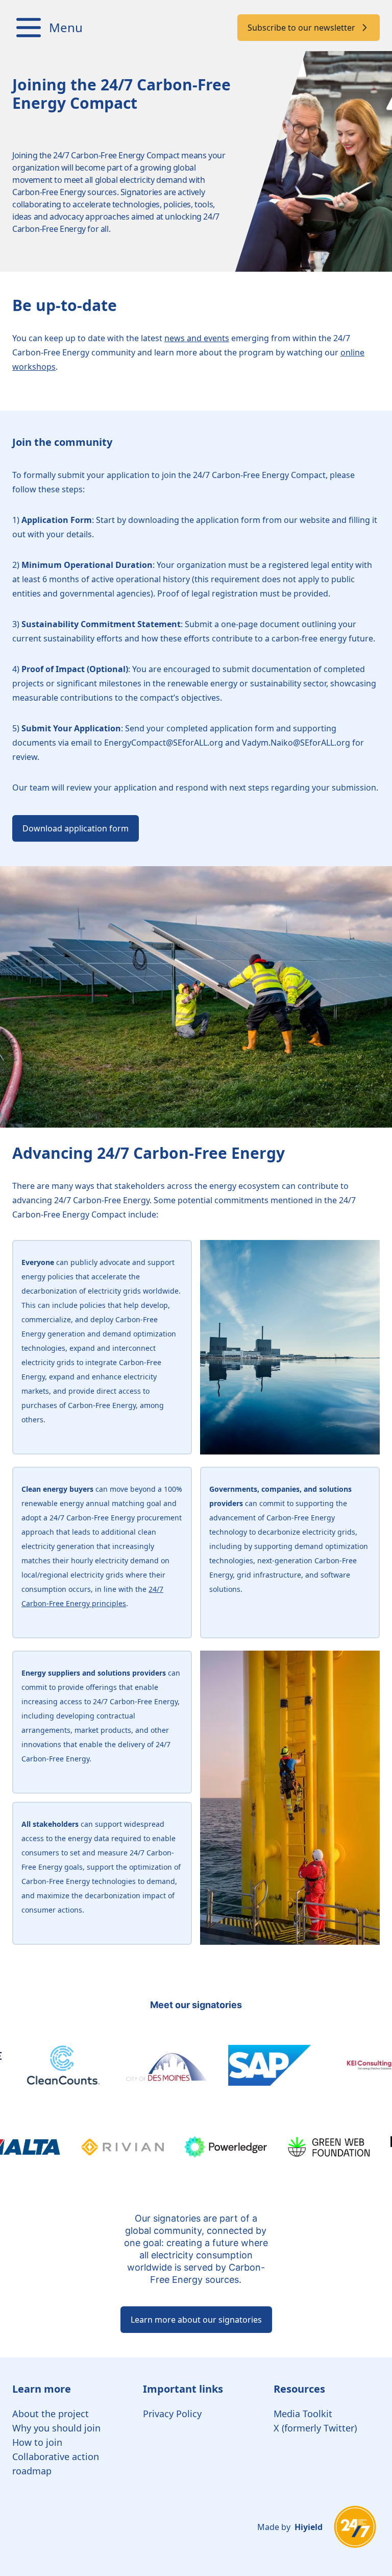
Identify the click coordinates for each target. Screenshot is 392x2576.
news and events (197, 338)
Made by (290, 2527)
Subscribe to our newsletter (301, 28)
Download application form (76, 828)
